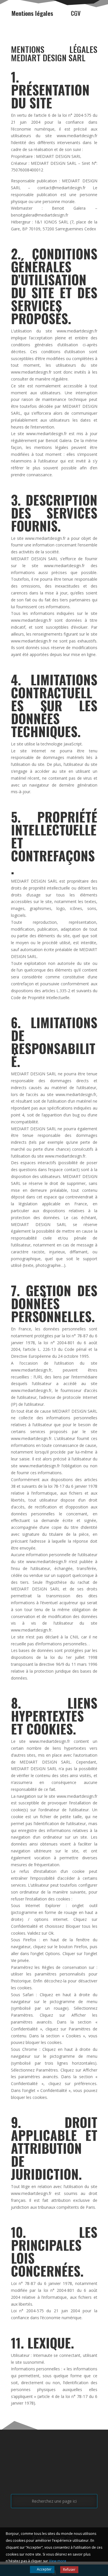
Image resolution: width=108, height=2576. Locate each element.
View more (58, 2561)
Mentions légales (32, 13)
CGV (76, 13)
